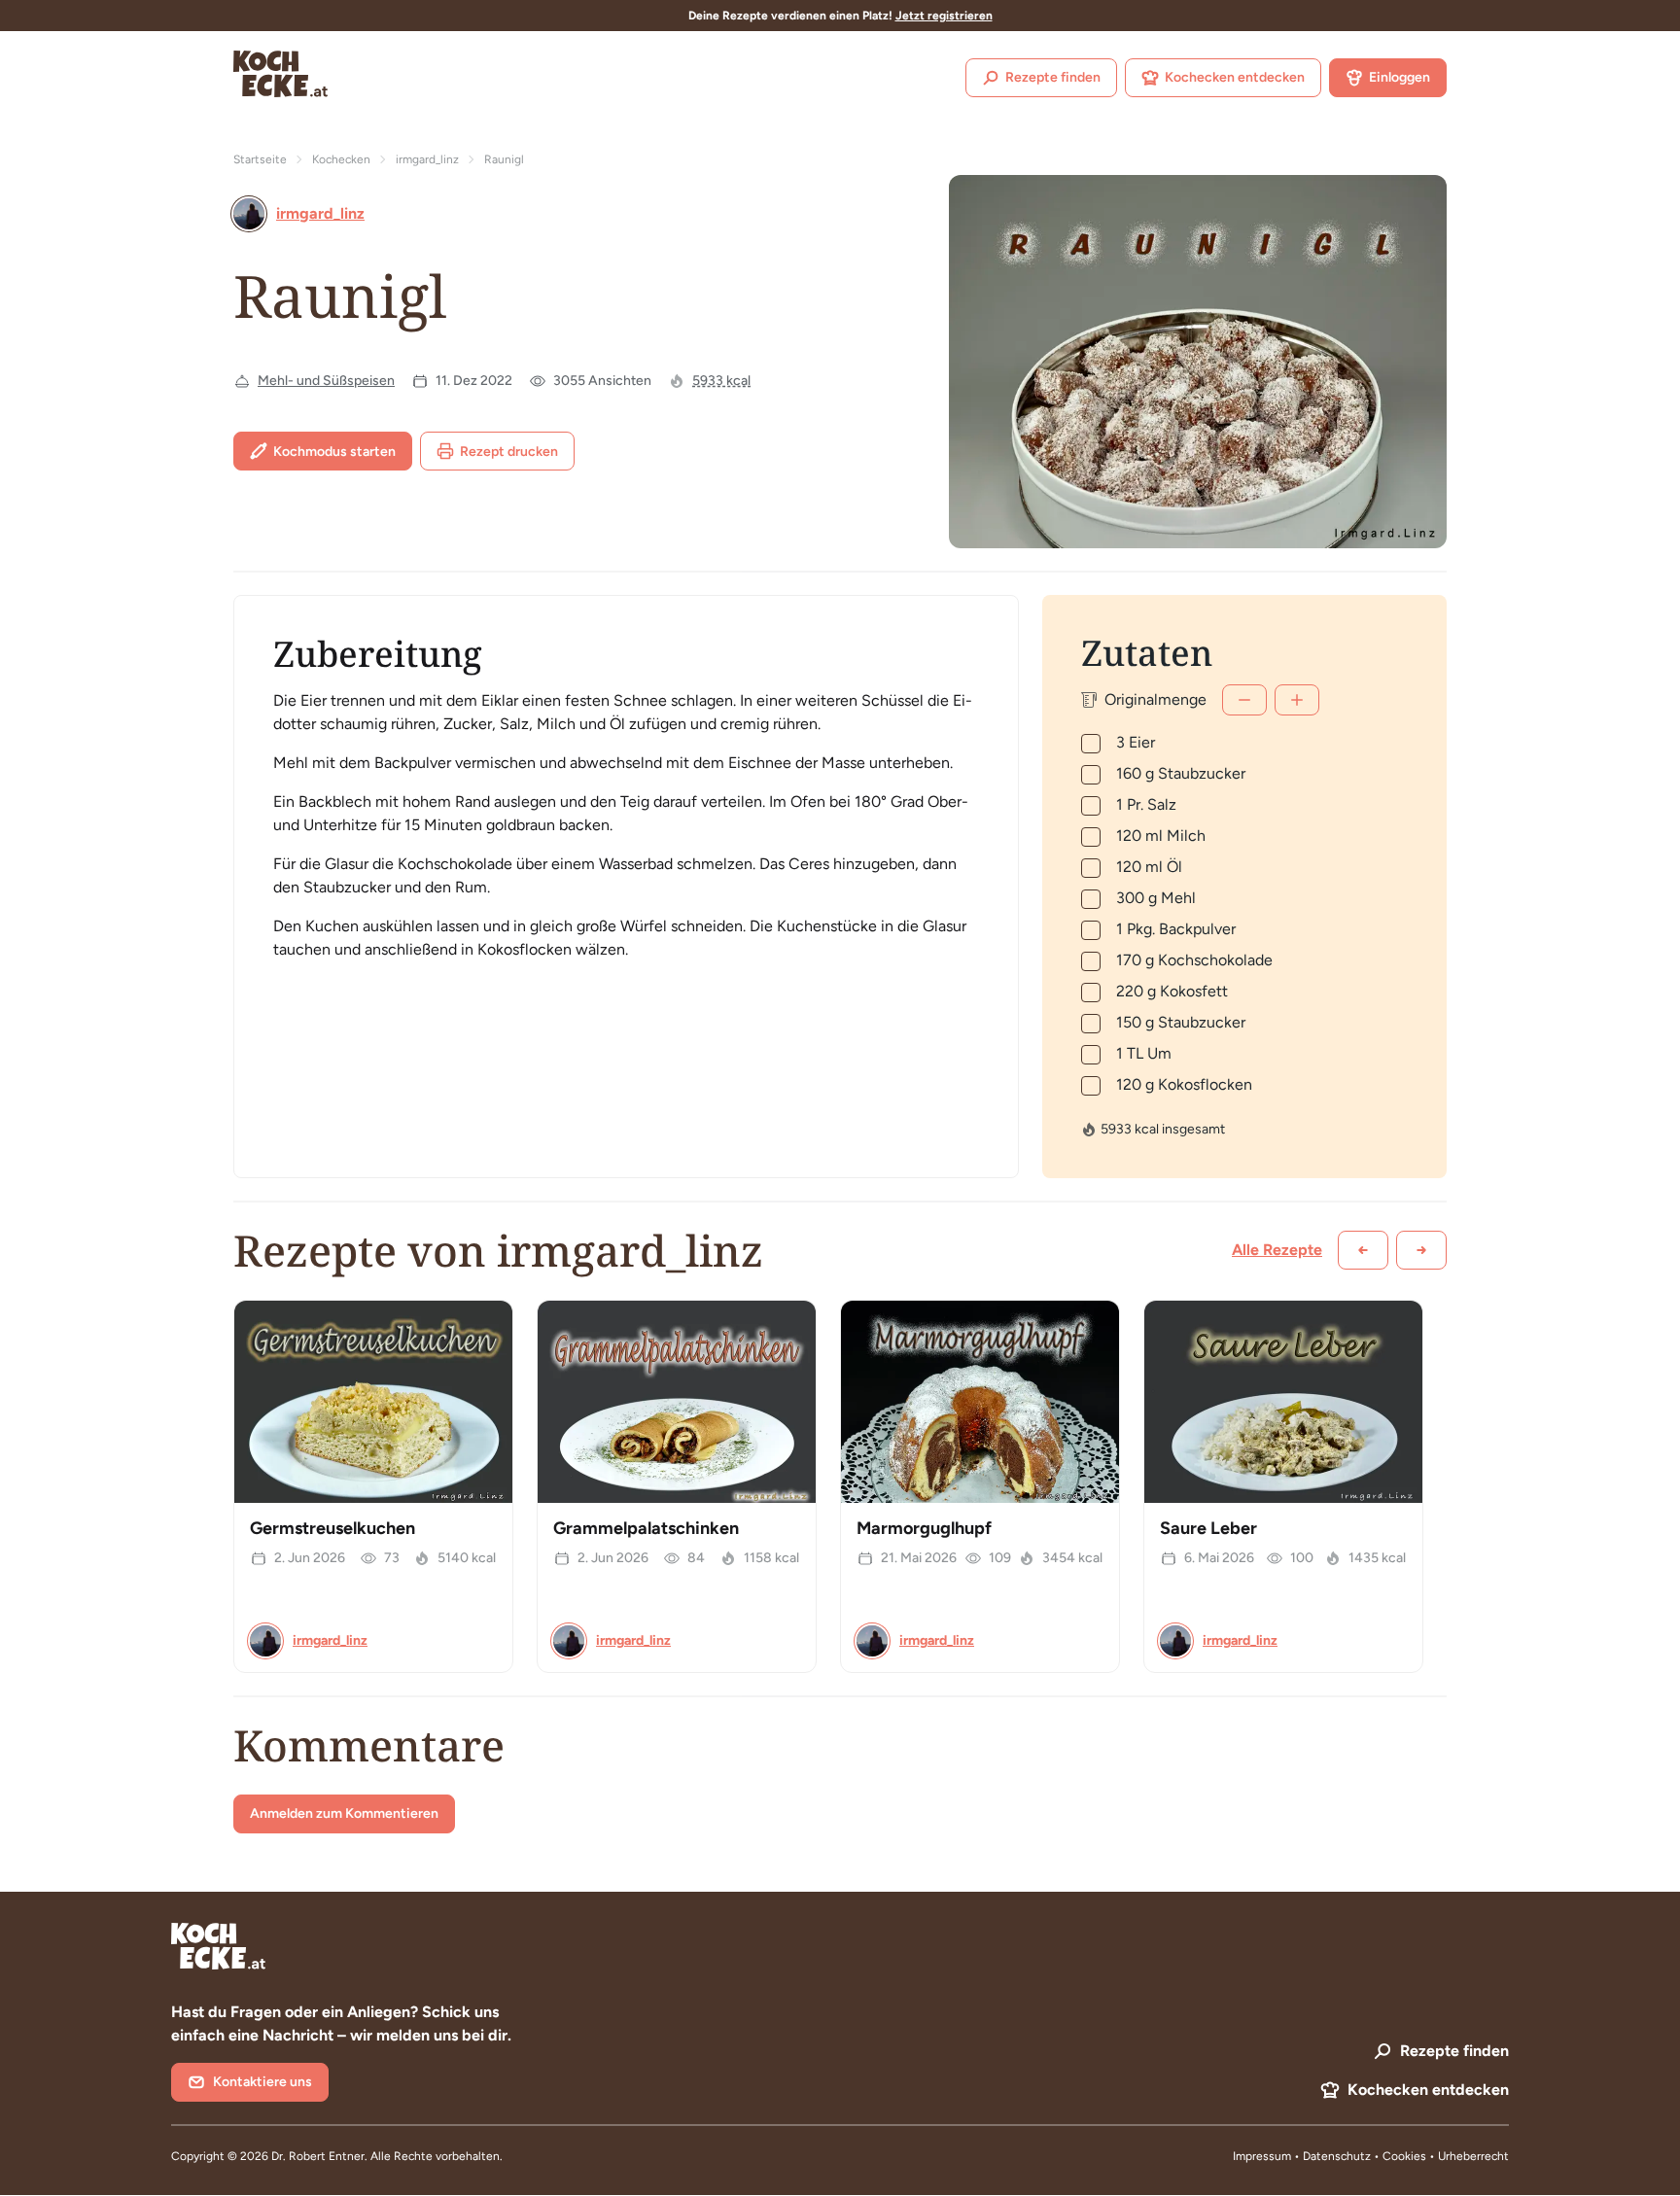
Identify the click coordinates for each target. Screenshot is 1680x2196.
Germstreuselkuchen (332, 1528)
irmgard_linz (427, 159)
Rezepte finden (1053, 77)
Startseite (260, 159)
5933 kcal (721, 381)
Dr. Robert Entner (318, 2156)
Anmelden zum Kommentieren (344, 1813)
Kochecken (341, 159)
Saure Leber (1208, 1528)
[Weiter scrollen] (1421, 1250)
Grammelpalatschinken (646, 1528)
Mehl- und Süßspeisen (326, 381)
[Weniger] (1244, 700)
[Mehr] (1297, 700)
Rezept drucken (509, 452)
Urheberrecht (1473, 2156)
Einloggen (1400, 77)
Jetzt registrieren (944, 16)
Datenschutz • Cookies (1366, 2156)
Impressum (1262, 2156)
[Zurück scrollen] (1363, 1250)
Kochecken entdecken (1235, 77)
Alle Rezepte (1277, 1250)
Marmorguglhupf (924, 1528)
